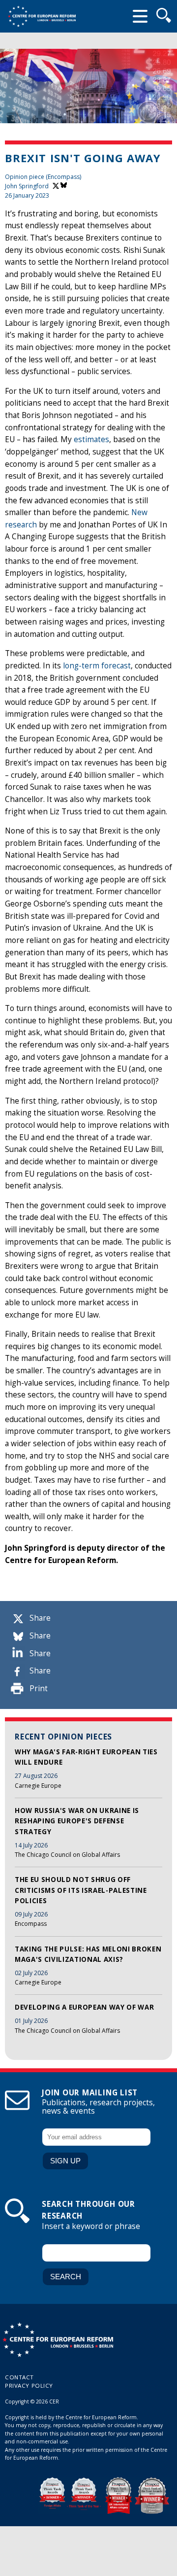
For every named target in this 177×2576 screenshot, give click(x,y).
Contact (19, 2377)
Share (40, 1618)
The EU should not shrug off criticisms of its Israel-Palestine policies (81, 1890)
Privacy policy (29, 2385)
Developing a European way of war (84, 2007)
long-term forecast (97, 666)
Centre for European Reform (42, 16)
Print (39, 1688)
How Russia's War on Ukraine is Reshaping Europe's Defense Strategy (77, 1821)
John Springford (27, 186)
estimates (91, 439)
